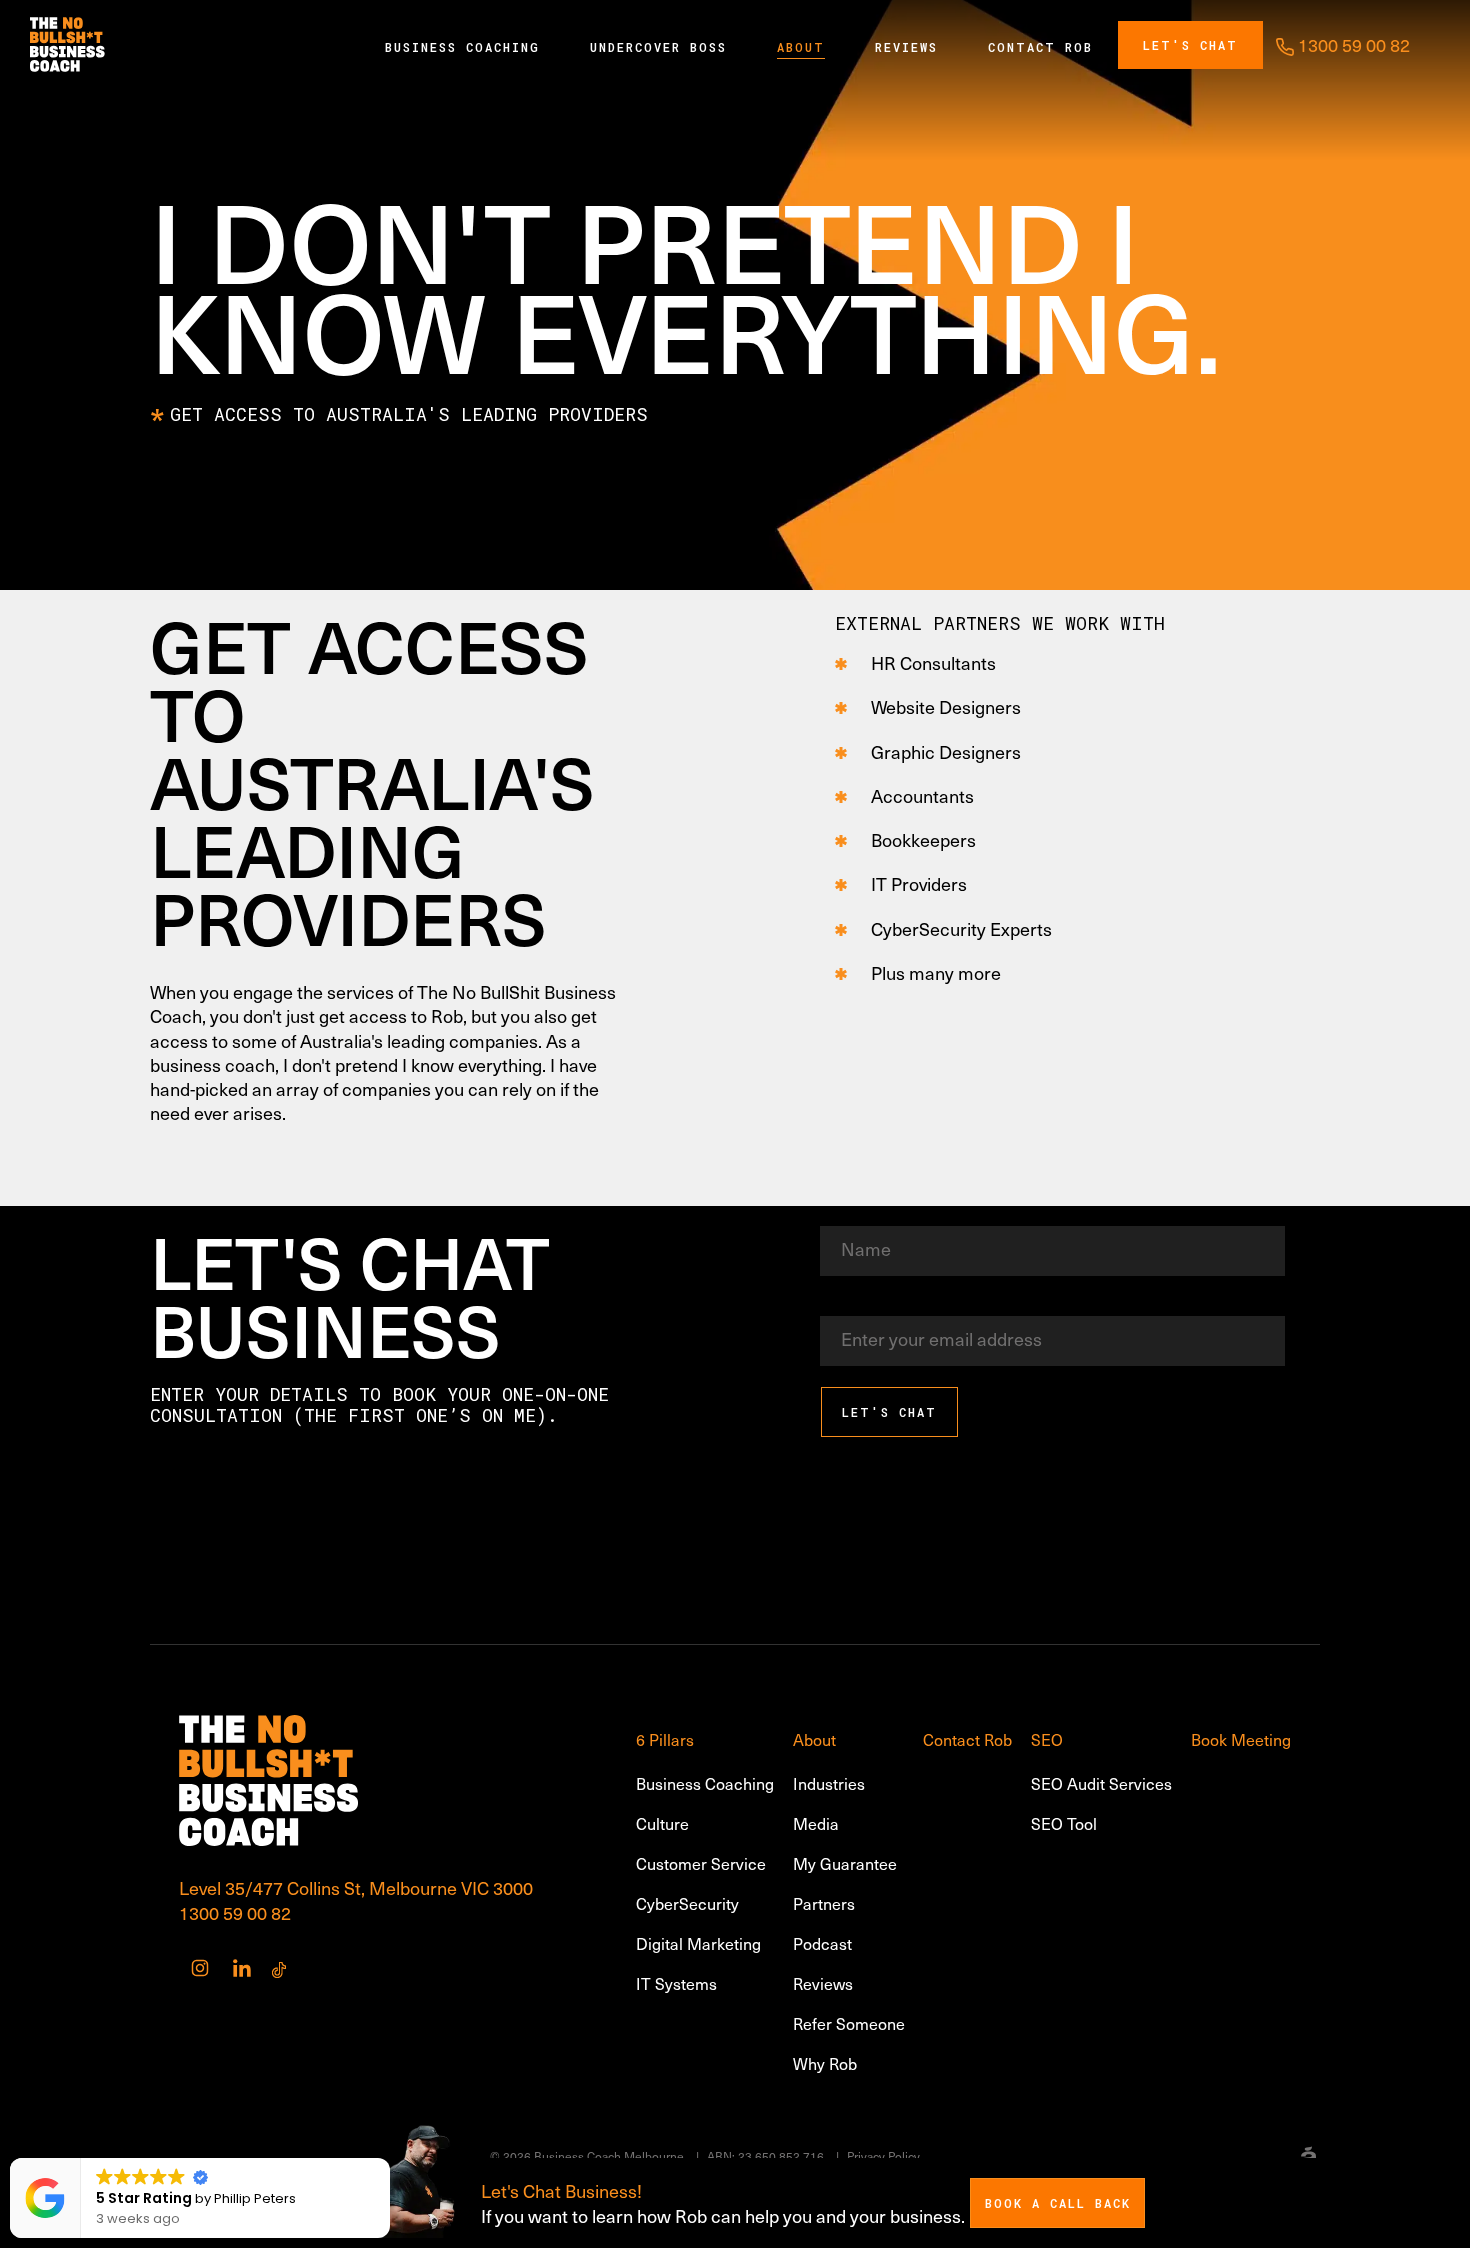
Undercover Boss (658, 47)
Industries (829, 1783)
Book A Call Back (1058, 2203)
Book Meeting (1241, 1739)
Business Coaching (462, 47)
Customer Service (701, 1863)
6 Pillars (665, 1739)
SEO (1047, 1739)
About (801, 47)
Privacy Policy (883, 2156)
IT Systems (676, 1983)
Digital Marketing (698, 1943)
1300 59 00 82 (235, 1912)
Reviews (906, 47)
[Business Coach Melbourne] (67, 45)
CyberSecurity (687, 1903)
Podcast (822, 1943)
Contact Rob (1040, 47)
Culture (662, 1823)
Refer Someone (849, 2023)
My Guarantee (845, 1863)
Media (816, 1823)
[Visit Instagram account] (200, 1968)
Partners (824, 1903)
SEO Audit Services (1101, 1783)
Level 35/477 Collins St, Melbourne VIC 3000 (356, 1887)
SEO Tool (1064, 1823)
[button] (389, 2159)
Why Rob (825, 2063)
